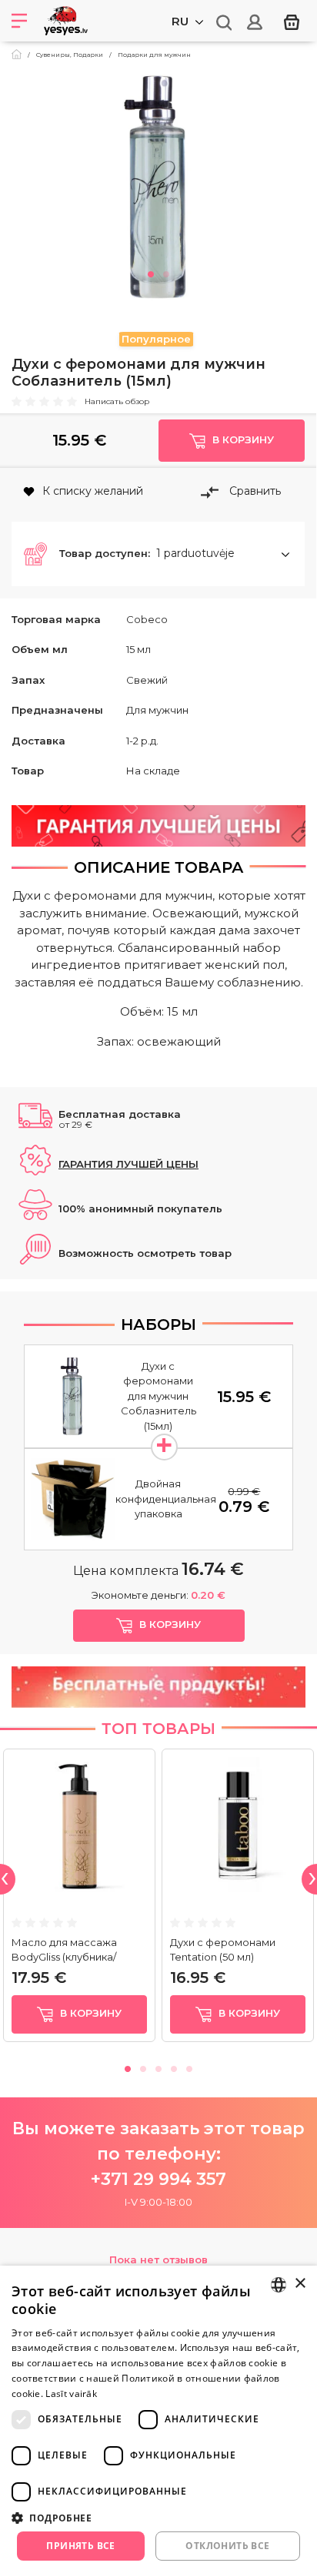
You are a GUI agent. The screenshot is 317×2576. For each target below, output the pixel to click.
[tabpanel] (158, 187)
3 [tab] (158, 2067)
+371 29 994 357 (158, 2179)
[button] (158, 554)
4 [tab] (174, 2067)
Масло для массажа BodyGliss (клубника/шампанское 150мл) (64, 1957)
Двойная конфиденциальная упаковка (166, 1499)
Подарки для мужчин (154, 55)
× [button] (300, 2284)
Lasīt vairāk (71, 2394)
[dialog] (158, 2421)
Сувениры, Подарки (70, 55)
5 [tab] (189, 2067)
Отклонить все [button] (227, 2546)
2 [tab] (166, 272)
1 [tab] (151, 272)
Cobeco (147, 619)
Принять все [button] (80, 2546)
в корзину (89, 2013)
